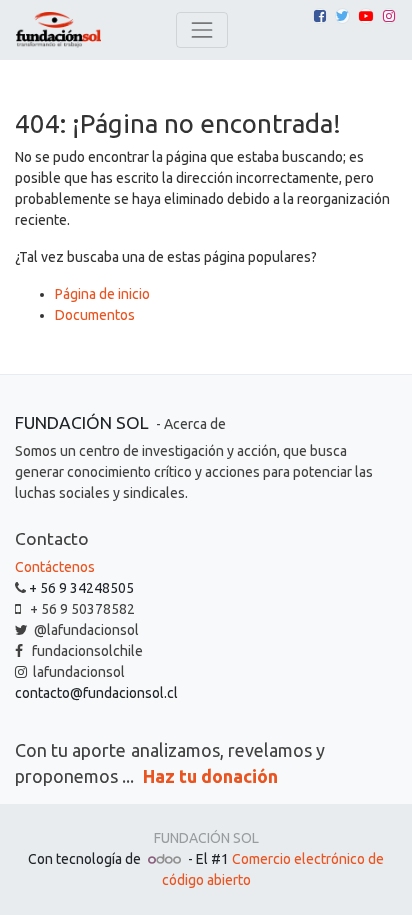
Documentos (95, 315)
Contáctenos (55, 567)
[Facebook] (320, 16)
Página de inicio (102, 294)
